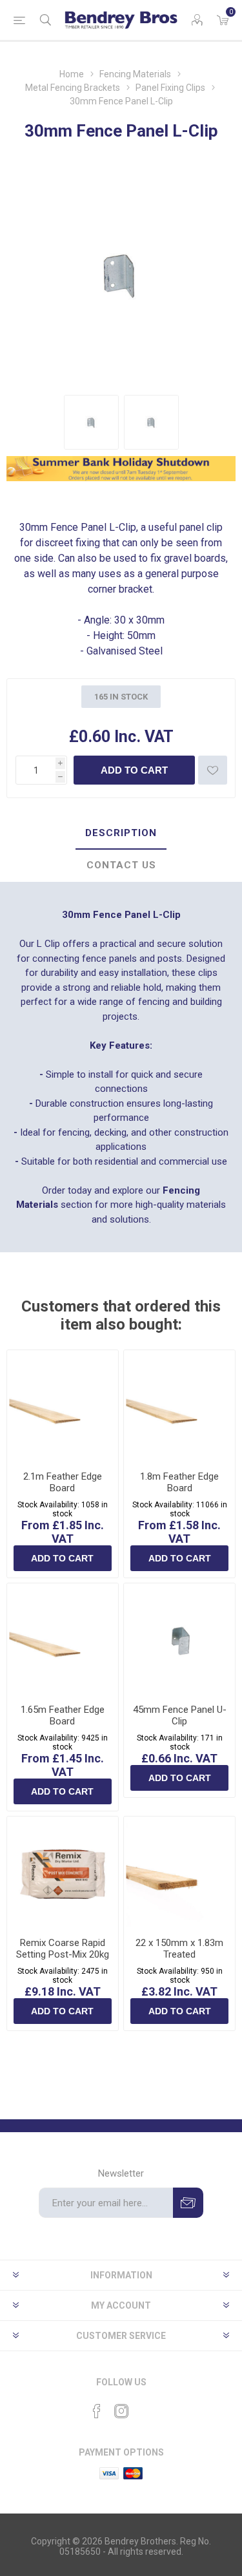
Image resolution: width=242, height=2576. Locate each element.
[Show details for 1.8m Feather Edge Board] (179, 1406)
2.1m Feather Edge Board (63, 1482)
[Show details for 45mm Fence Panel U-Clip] (179, 1639)
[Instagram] (121, 2411)
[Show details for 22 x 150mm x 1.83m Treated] (179, 1872)
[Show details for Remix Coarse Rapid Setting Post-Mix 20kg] (63, 1872)
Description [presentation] (121, 833)
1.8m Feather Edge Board (179, 1482)
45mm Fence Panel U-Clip (180, 1715)
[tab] (121, 834)
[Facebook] (97, 2411)
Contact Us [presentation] (121, 865)
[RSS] (146, 2407)
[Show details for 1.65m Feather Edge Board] (63, 1639)
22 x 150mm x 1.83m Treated (179, 1949)
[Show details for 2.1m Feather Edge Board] (63, 1406)
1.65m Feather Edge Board (63, 1715)
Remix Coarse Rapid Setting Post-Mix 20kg (63, 1949)
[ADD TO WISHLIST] (213, 770)
